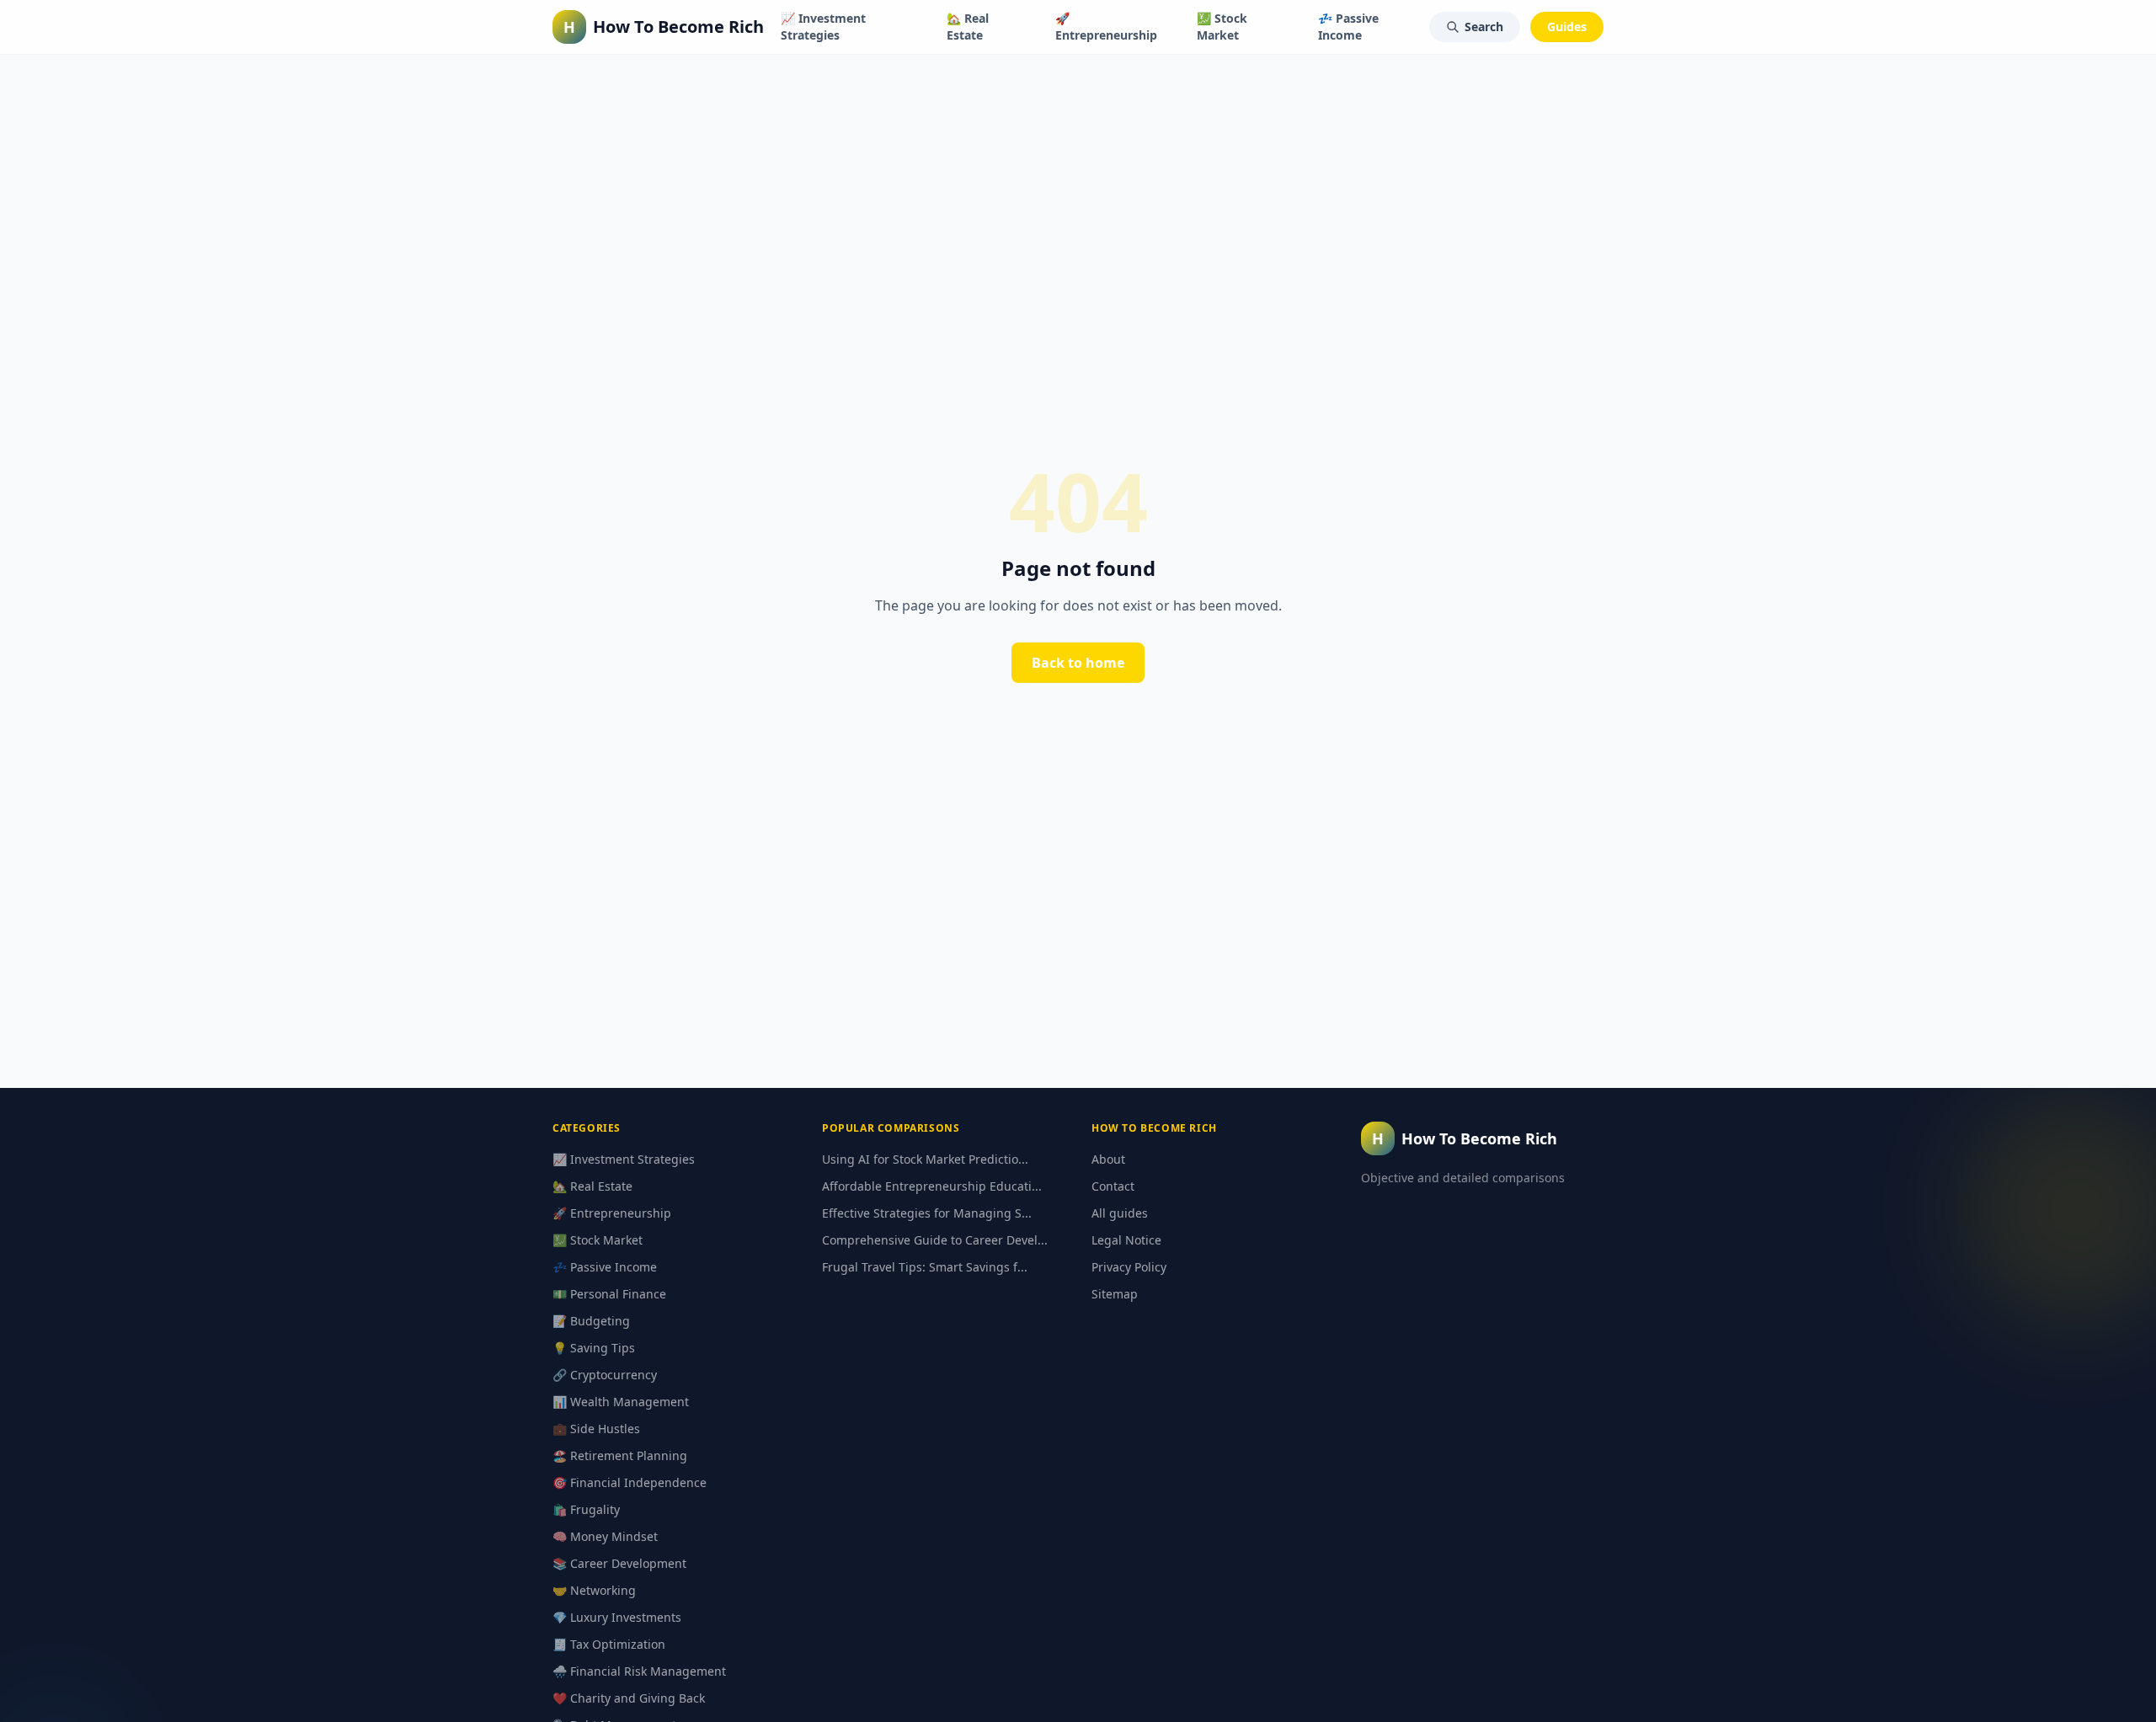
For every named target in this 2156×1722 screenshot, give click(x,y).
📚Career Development (619, 1563)
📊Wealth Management (621, 1402)
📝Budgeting (591, 1321)
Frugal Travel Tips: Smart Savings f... (925, 1267)
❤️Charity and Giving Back (629, 1698)
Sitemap (1115, 1294)
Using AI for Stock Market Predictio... (925, 1159)
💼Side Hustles (596, 1429)
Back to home (1078, 663)
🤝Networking (594, 1590)
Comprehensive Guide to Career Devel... (935, 1240)
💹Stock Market (1222, 27)
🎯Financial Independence (630, 1482)
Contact (1113, 1186)
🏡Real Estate (968, 27)
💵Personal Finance (609, 1294)
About (1108, 1159)
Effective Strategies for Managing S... (927, 1213)
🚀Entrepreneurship (1106, 27)
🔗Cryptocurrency (605, 1375)
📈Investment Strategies (823, 27)
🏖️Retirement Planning (620, 1455)
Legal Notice (1126, 1240)
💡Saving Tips (594, 1348)
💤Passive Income (1348, 27)
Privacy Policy (1129, 1267)
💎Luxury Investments (617, 1617)
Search (1484, 27)
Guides (1567, 27)
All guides (1120, 1213)
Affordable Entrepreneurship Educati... (932, 1186)
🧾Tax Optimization (609, 1644)
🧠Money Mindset (605, 1536)
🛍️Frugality (586, 1509)
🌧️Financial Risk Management (639, 1671)
